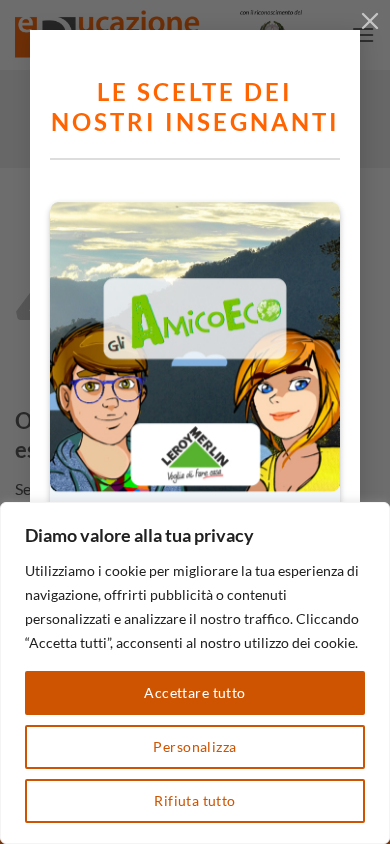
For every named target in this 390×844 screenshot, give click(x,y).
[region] (195, 673)
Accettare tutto (194, 692)
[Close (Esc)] (370, 20)
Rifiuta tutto (194, 800)
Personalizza (194, 746)
